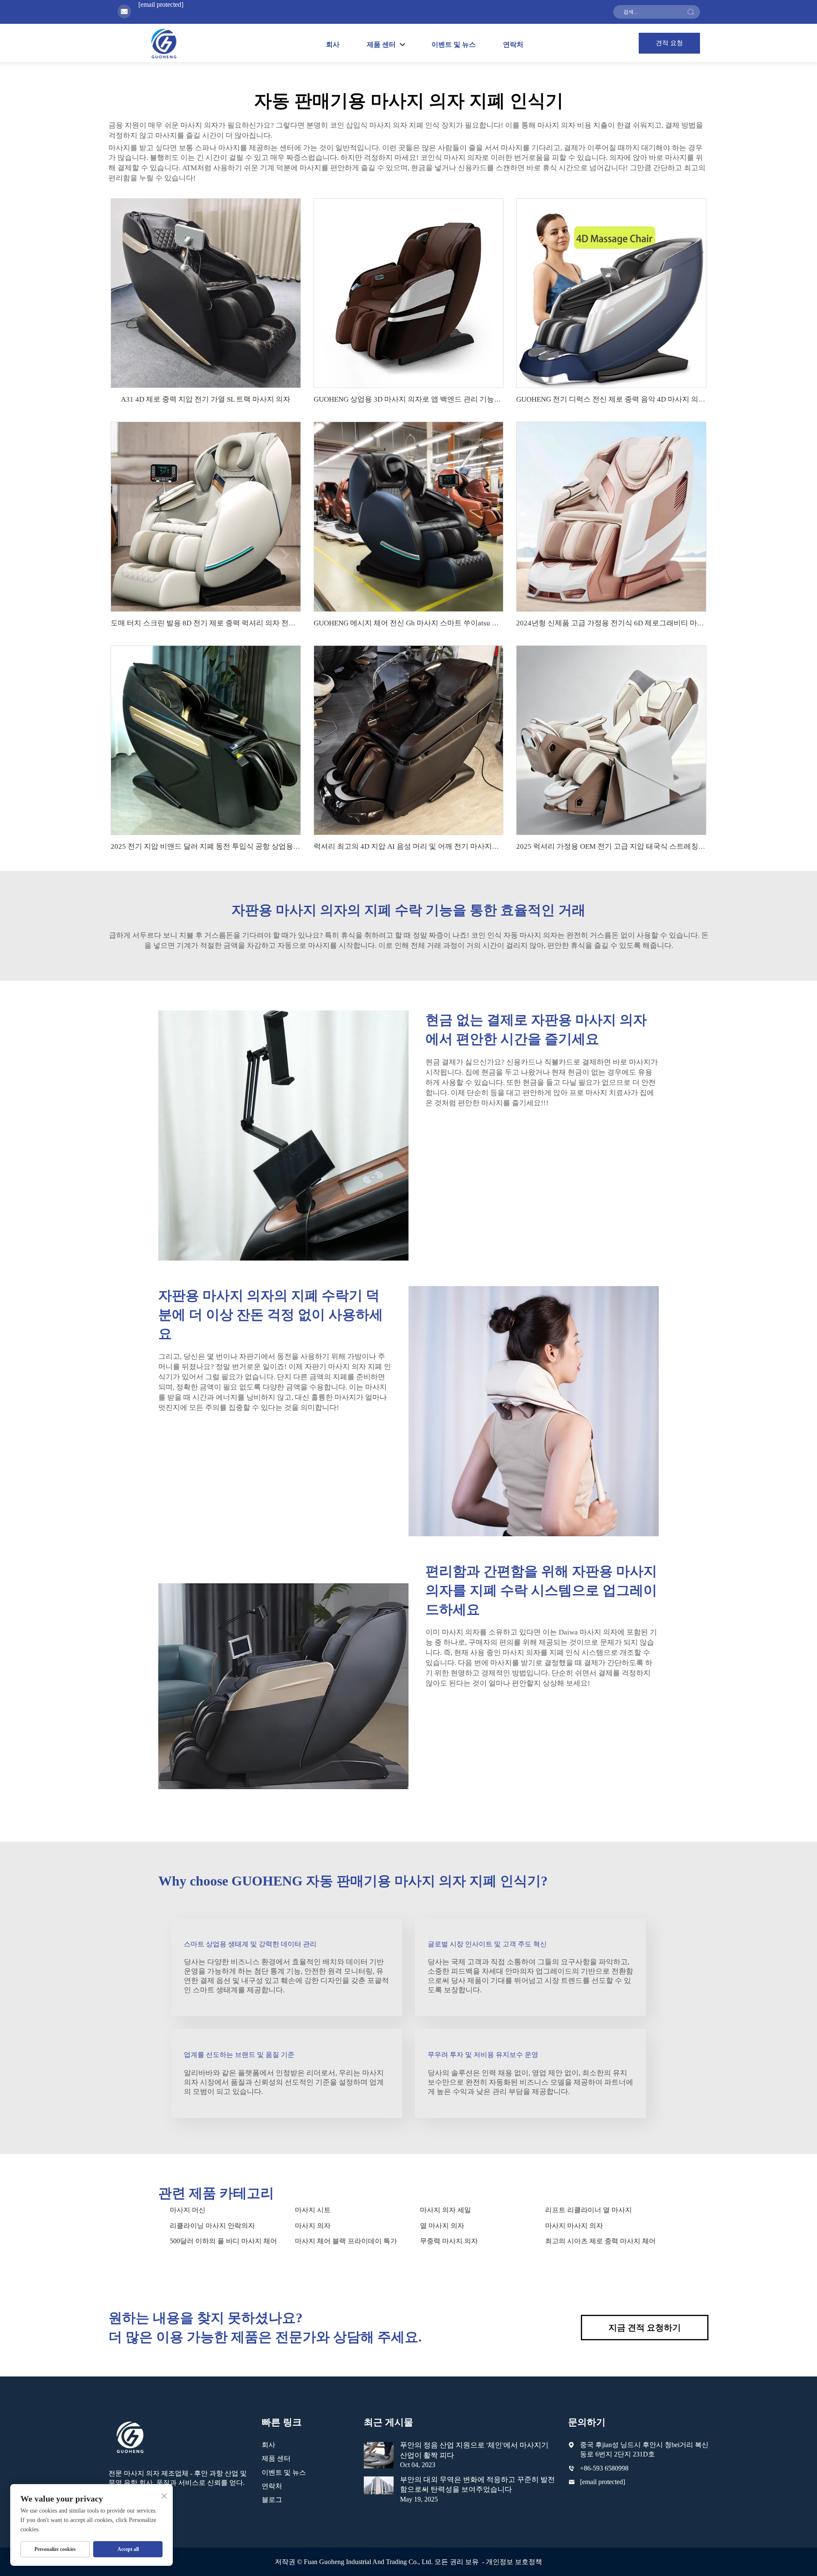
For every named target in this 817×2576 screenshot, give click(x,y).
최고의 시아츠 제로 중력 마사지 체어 (600, 2241)
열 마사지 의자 (442, 2226)
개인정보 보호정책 (514, 2562)
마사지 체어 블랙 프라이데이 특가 (346, 2241)
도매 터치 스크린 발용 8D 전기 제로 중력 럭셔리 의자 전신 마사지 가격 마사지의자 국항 (250, 623)
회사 (333, 44)
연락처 (513, 44)
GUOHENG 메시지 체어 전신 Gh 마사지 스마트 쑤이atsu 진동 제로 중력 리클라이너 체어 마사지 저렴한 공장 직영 (493, 623)
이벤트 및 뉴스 (454, 44)
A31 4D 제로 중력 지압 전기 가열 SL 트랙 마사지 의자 (206, 399)
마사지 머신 (188, 2210)
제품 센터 (276, 2458)
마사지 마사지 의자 (574, 2226)
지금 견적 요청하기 (645, 2328)
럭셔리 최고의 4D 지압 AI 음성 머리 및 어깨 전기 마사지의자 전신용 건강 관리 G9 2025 (452, 846)
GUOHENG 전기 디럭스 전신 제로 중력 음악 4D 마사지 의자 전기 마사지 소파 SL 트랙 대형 (660, 399)
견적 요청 (669, 43)
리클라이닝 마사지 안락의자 (212, 2226)
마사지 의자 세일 (446, 2210)
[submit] (691, 12)
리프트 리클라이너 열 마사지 (588, 2210)
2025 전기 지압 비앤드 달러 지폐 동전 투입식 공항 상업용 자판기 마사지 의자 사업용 (245, 846)
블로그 (272, 2500)
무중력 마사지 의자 (449, 2241)
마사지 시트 (313, 2210)
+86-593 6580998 (604, 2468)
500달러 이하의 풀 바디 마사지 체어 (223, 2241)
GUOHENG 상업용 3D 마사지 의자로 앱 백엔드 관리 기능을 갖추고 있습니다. (435, 399)
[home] (164, 43)
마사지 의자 (313, 2226)
